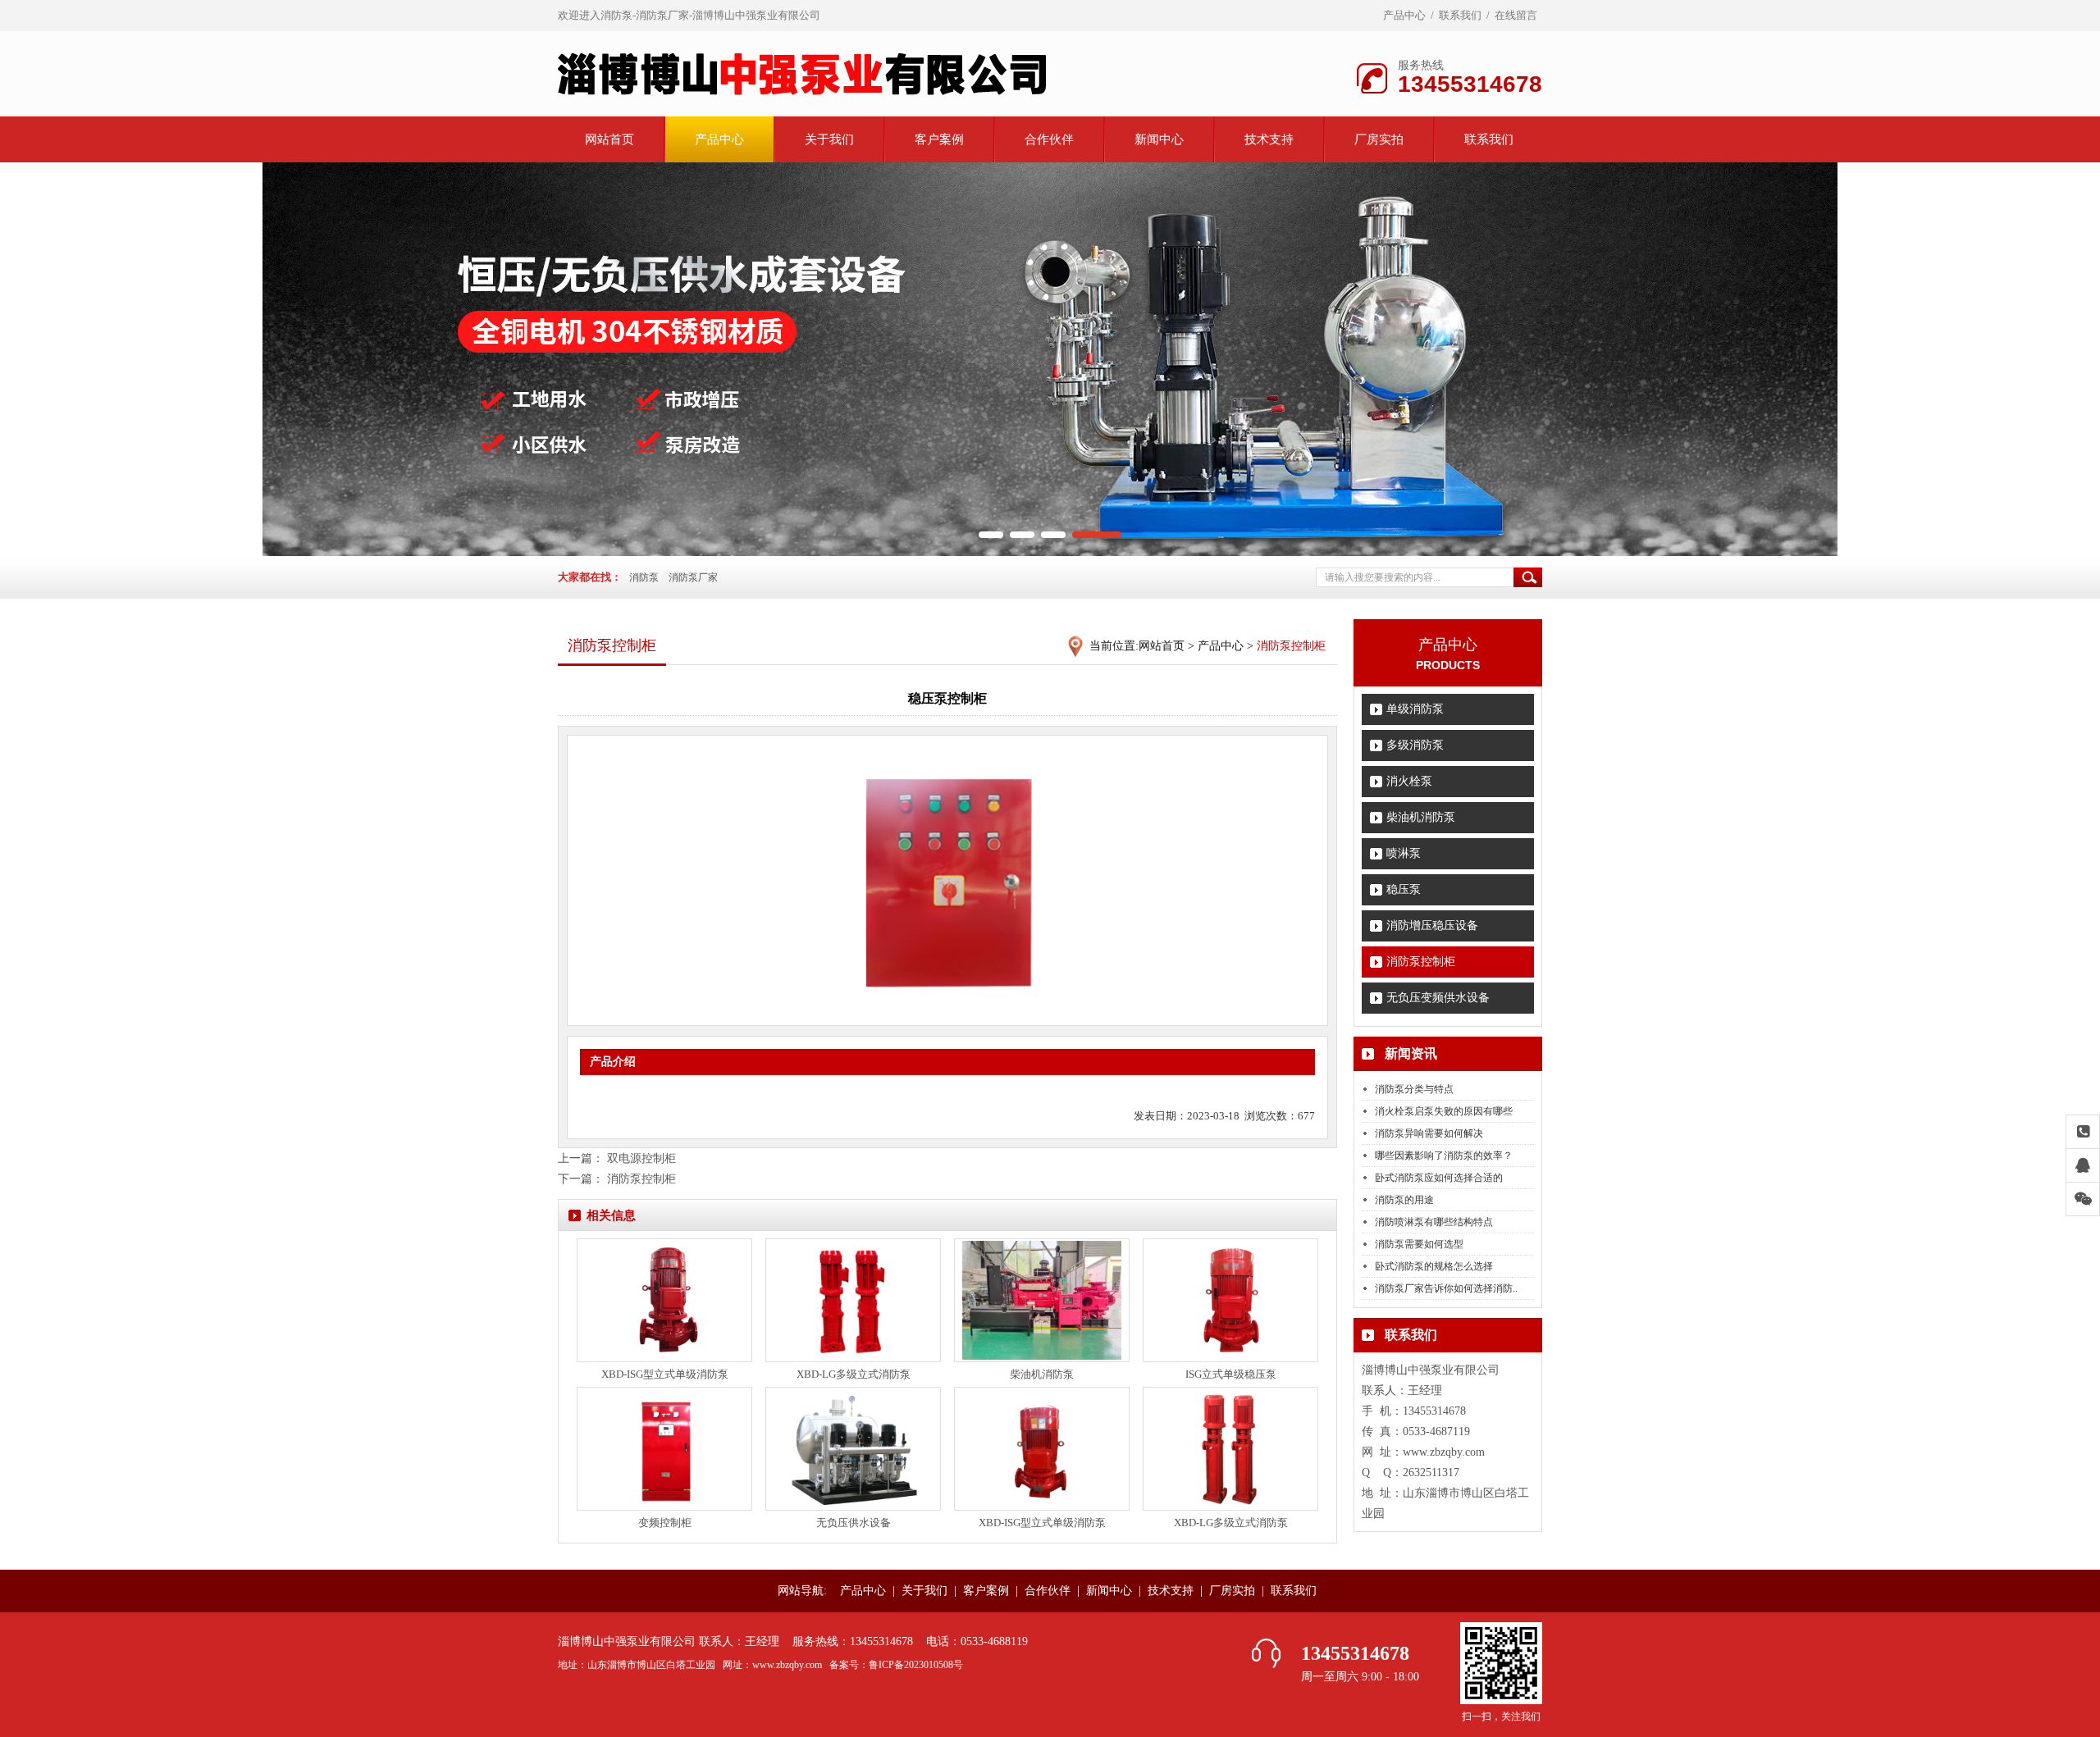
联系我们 (1460, 15)
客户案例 (939, 139)
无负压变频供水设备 (1438, 998)
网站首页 (609, 139)
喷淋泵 (1404, 853)
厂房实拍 (1379, 139)
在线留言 (1516, 15)
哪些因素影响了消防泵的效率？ (1444, 1156)
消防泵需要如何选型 (1419, 1244)
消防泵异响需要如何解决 (1429, 1133)
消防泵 (644, 577)
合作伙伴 (1049, 139)
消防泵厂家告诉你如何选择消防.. (1446, 1288)
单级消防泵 (1415, 709)
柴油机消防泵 (1421, 817)
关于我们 (829, 139)
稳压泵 (1404, 889)
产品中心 (1404, 15)
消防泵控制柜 (1421, 962)
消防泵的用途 (1404, 1200)
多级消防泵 (1415, 745)
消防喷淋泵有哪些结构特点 (1434, 1222)
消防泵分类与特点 (1414, 1089)
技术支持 (1269, 139)
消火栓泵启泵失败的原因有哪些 (1444, 1111)
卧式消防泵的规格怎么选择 (1434, 1266)
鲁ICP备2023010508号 (916, 1665)
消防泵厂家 (693, 577)
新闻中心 (1159, 139)
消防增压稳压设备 (1432, 925)
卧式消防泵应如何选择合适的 (1439, 1178)
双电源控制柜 (641, 1158)
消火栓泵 (1409, 781)
